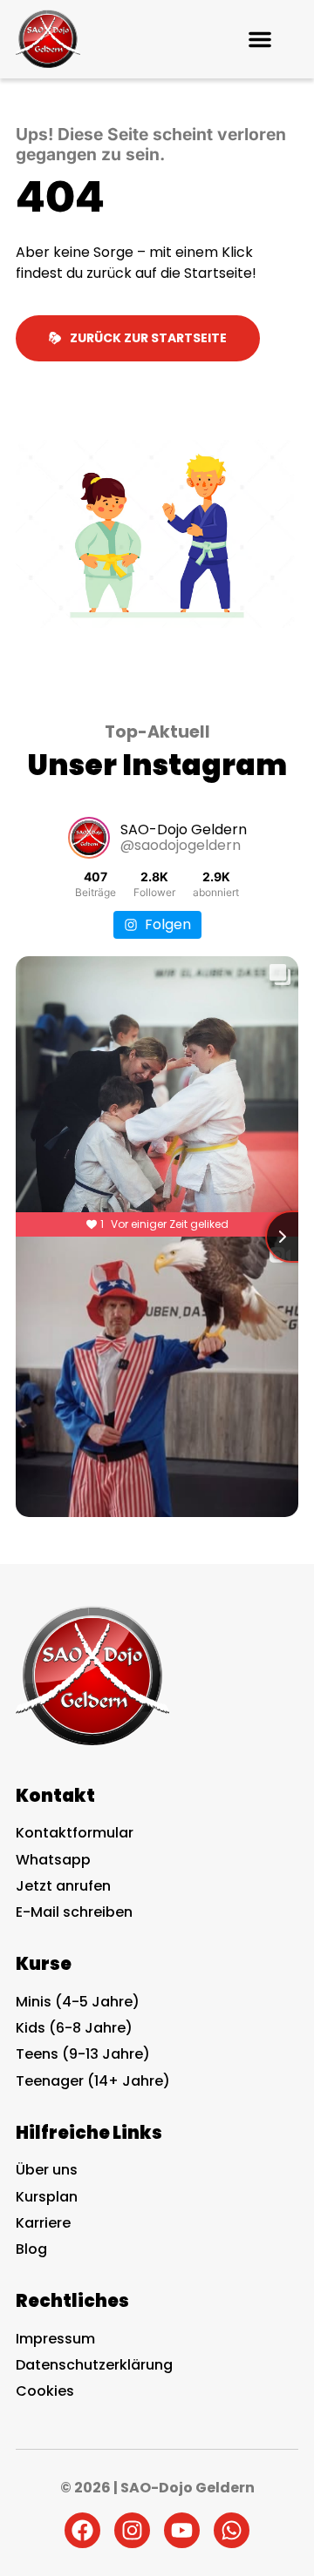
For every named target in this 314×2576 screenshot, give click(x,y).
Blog (31, 2249)
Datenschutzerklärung (94, 2365)
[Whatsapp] (232, 2530)
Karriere (43, 2223)
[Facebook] (82, 2530)
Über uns (47, 2170)
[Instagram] (132, 2530)
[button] (260, 39)
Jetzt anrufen (63, 1886)
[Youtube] (182, 2530)
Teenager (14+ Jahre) (93, 2081)
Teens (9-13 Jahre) (83, 2054)
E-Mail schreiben (74, 1912)
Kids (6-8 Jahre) (74, 2028)
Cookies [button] (45, 2391)
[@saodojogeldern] (89, 838)
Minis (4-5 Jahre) (78, 2002)
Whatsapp (53, 1860)
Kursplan (47, 2197)
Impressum (55, 2339)
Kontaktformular (75, 1833)
